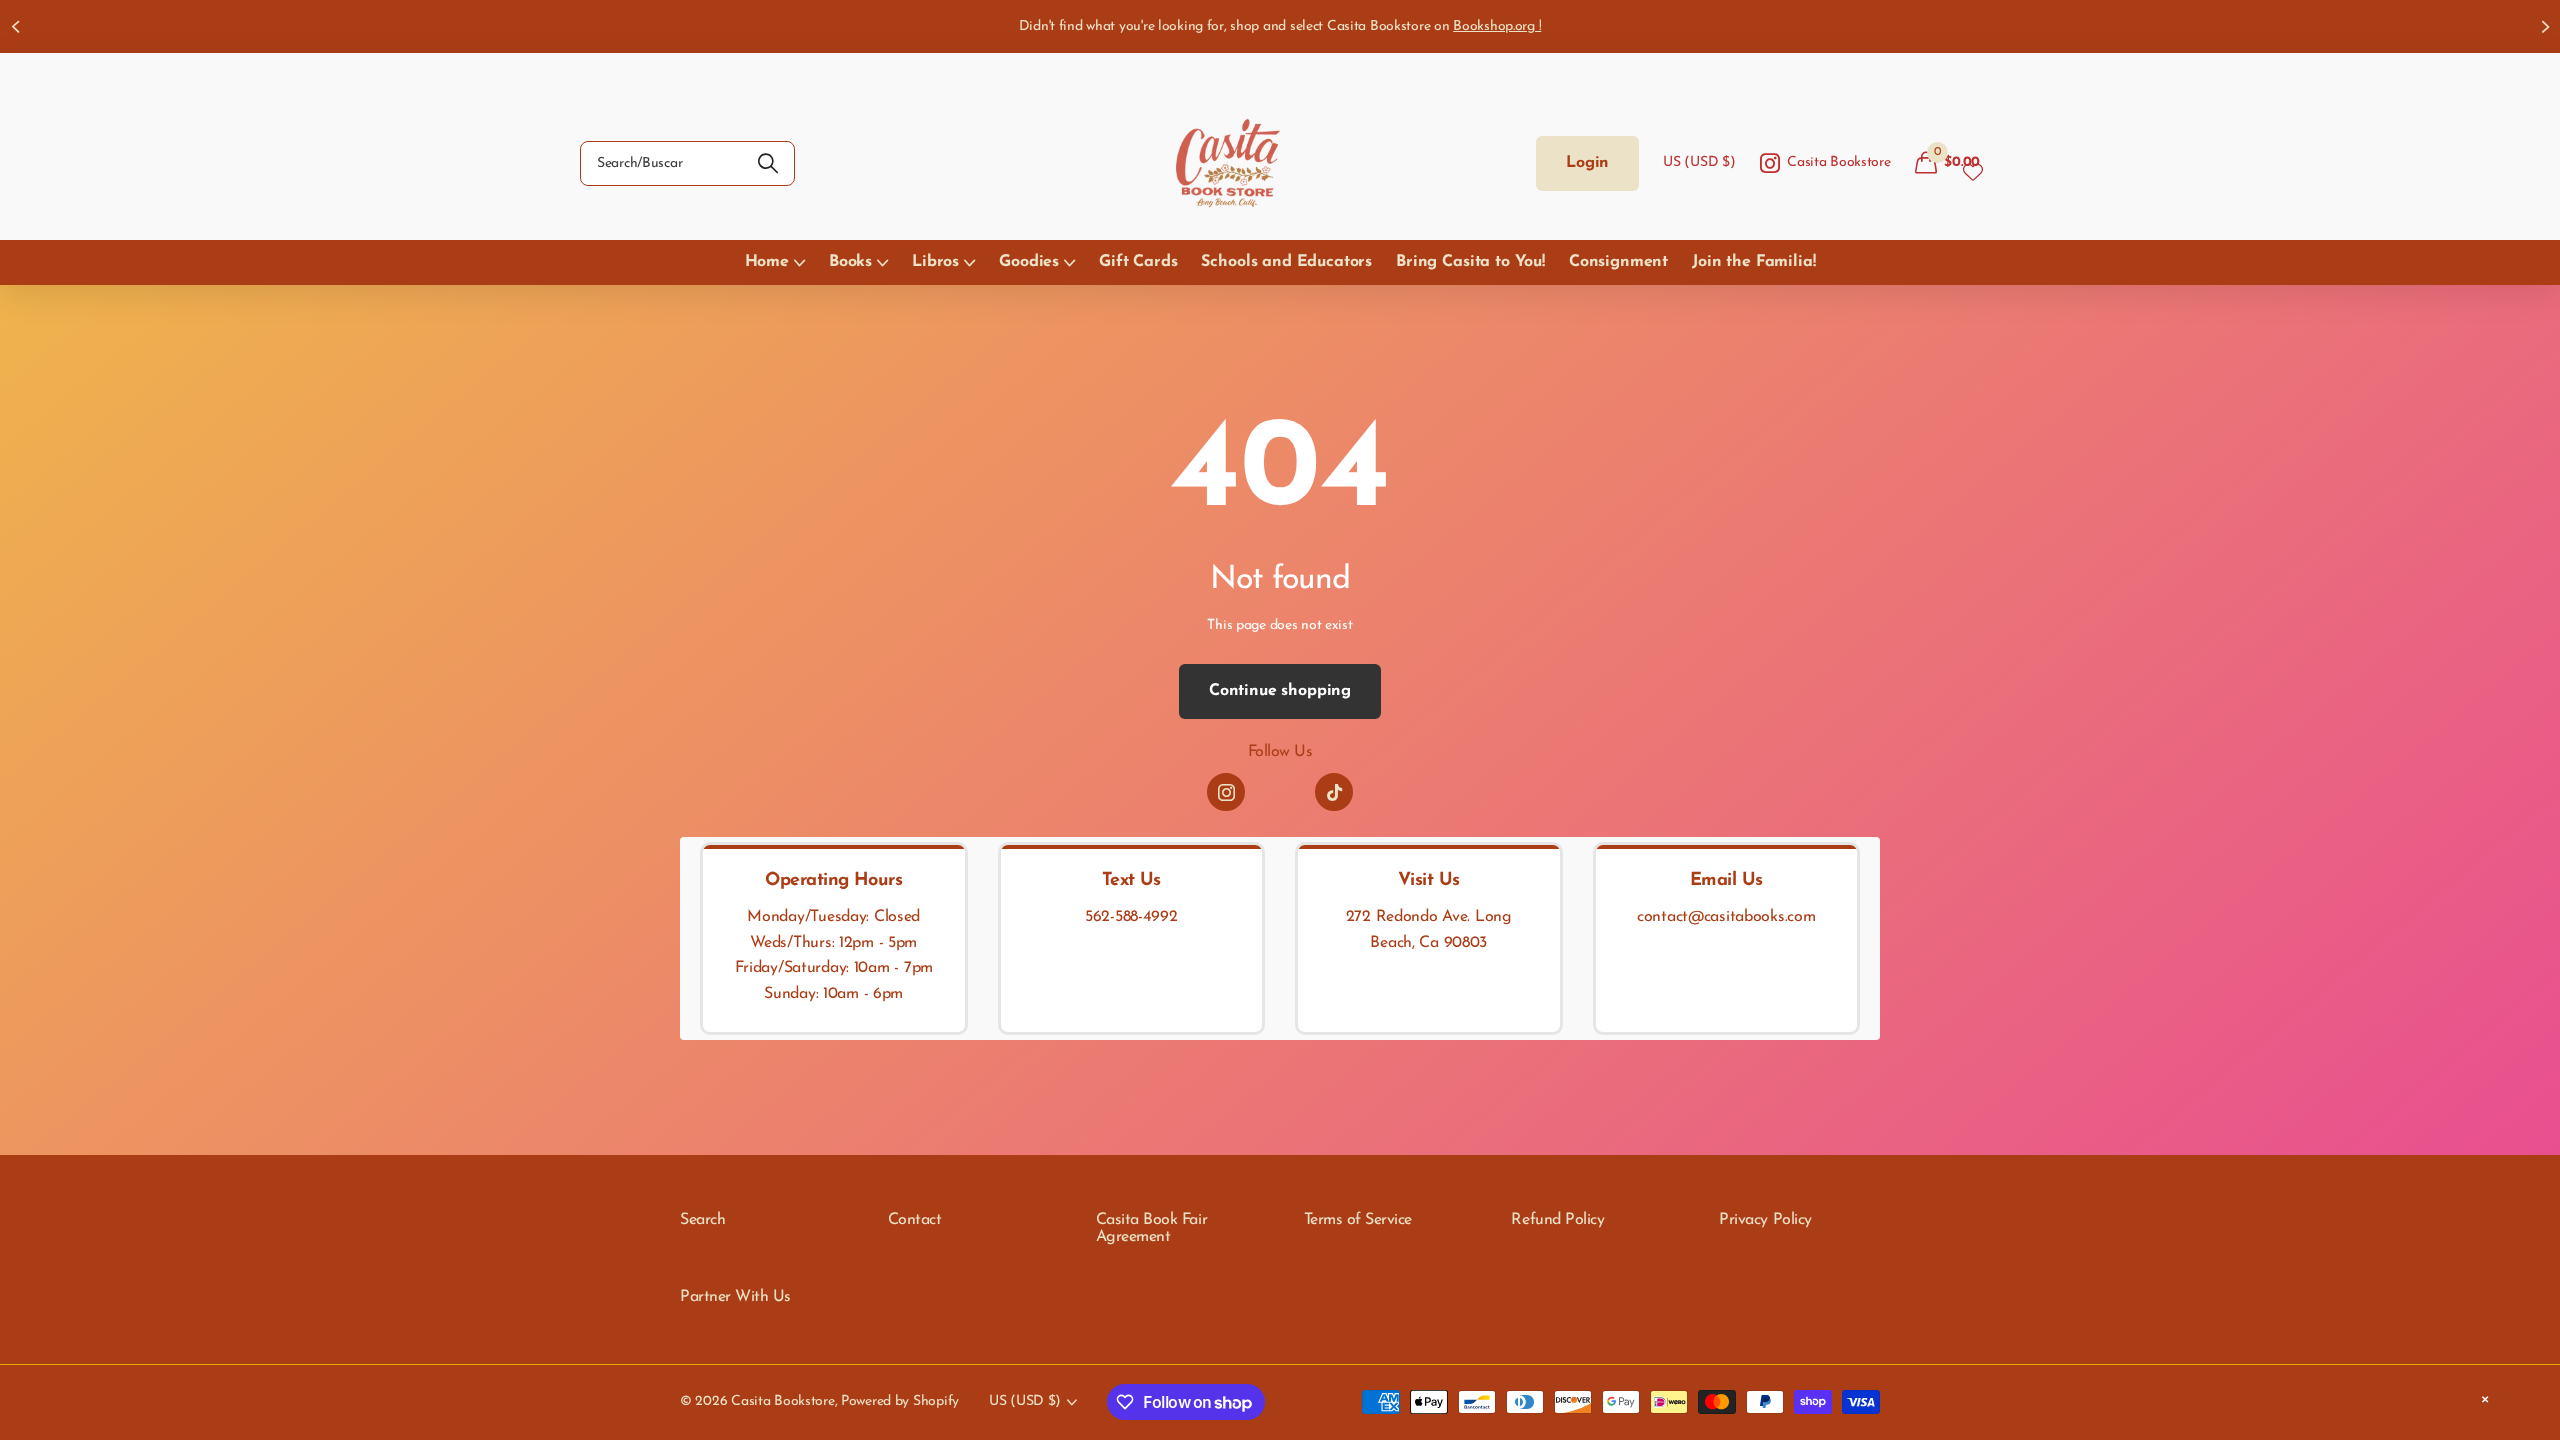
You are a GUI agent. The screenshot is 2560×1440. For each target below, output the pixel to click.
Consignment (1618, 262)
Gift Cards (1138, 262)
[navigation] (15, 26)
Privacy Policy (1765, 1220)
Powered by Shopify (900, 1401)
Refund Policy (1557, 1220)
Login (1587, 163)
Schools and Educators (1286, 262)
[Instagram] (1226, 792)
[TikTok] (1334, 792)
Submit (767, 163)
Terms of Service (1358, 1220)
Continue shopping (1280, 691)
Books (850, 262)
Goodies (1029, 262)
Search (702, 1220)
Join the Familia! (1753, 262)
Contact (915, 1220)
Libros (935, 262)
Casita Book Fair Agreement (1151, 1229)
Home (767, 262)
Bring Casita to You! (1470, 262)
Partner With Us (735, 1297)
